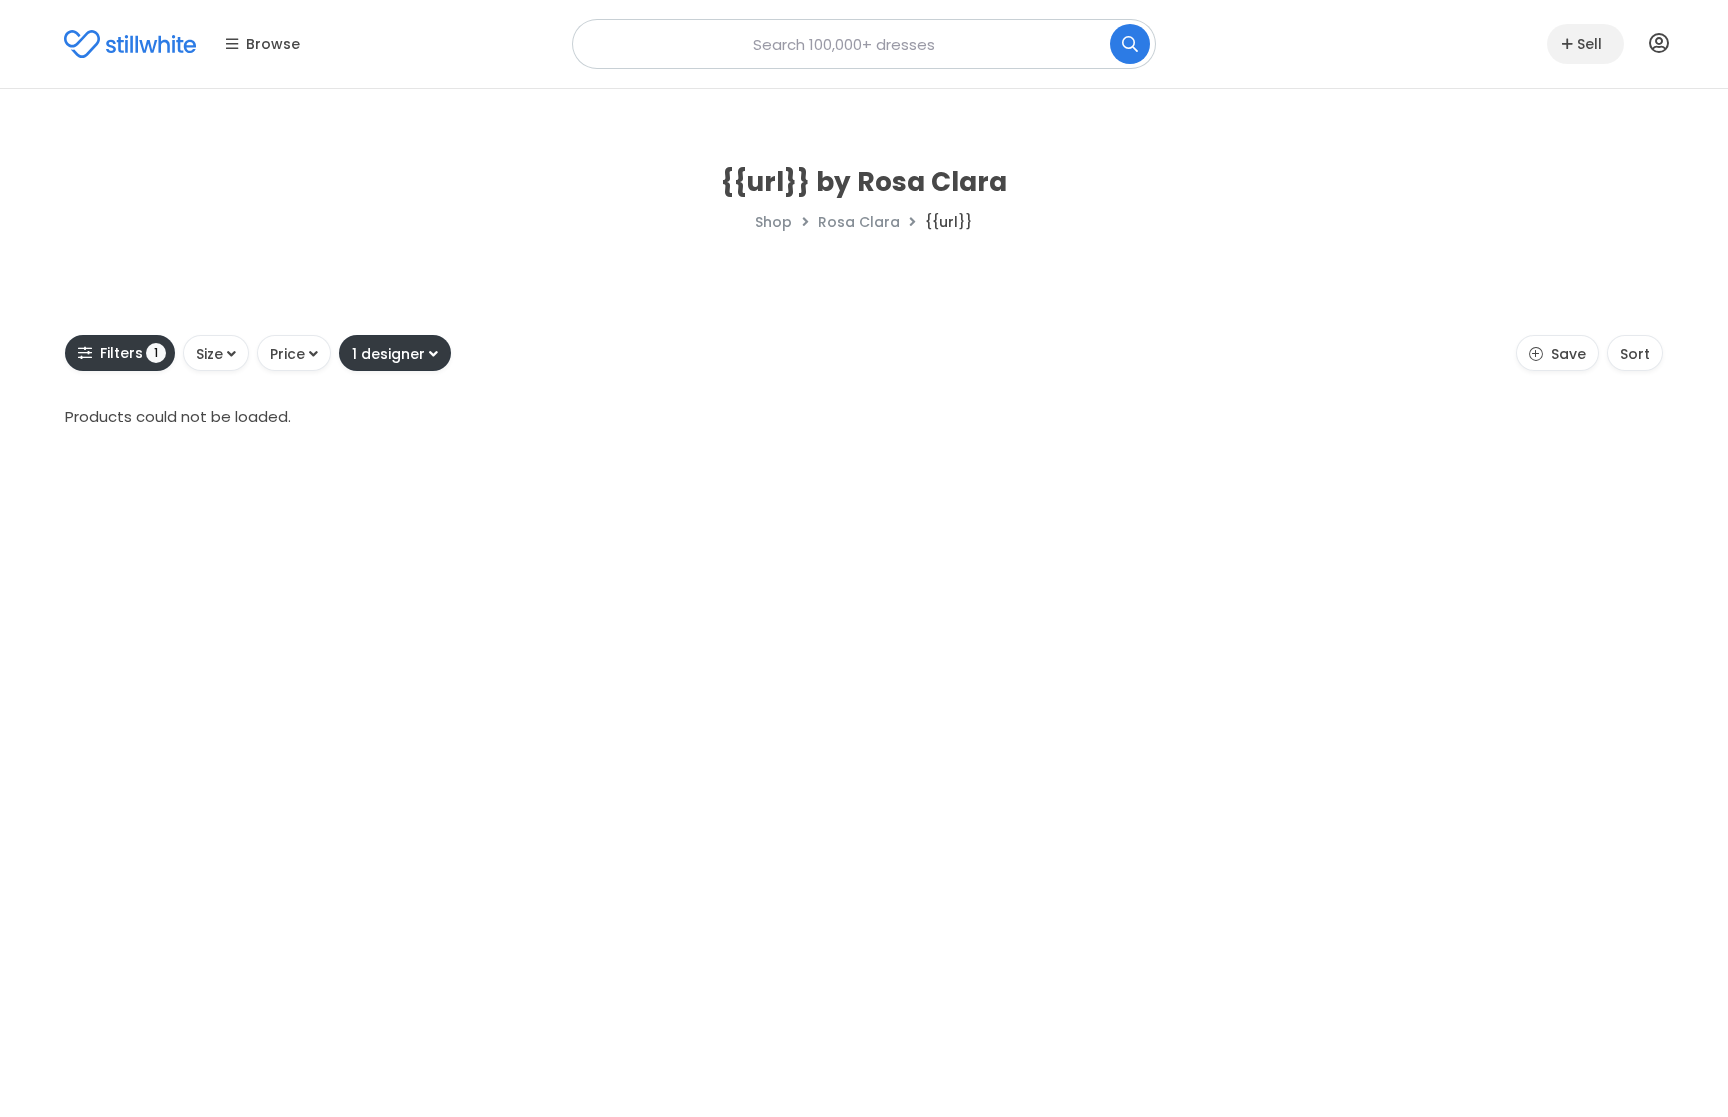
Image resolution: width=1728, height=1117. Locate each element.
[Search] (1130, 44)
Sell (1589, 44)
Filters (129, 353)
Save (1568, 354)
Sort (1635, 354)
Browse (273, 44)
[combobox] (864, 44)
